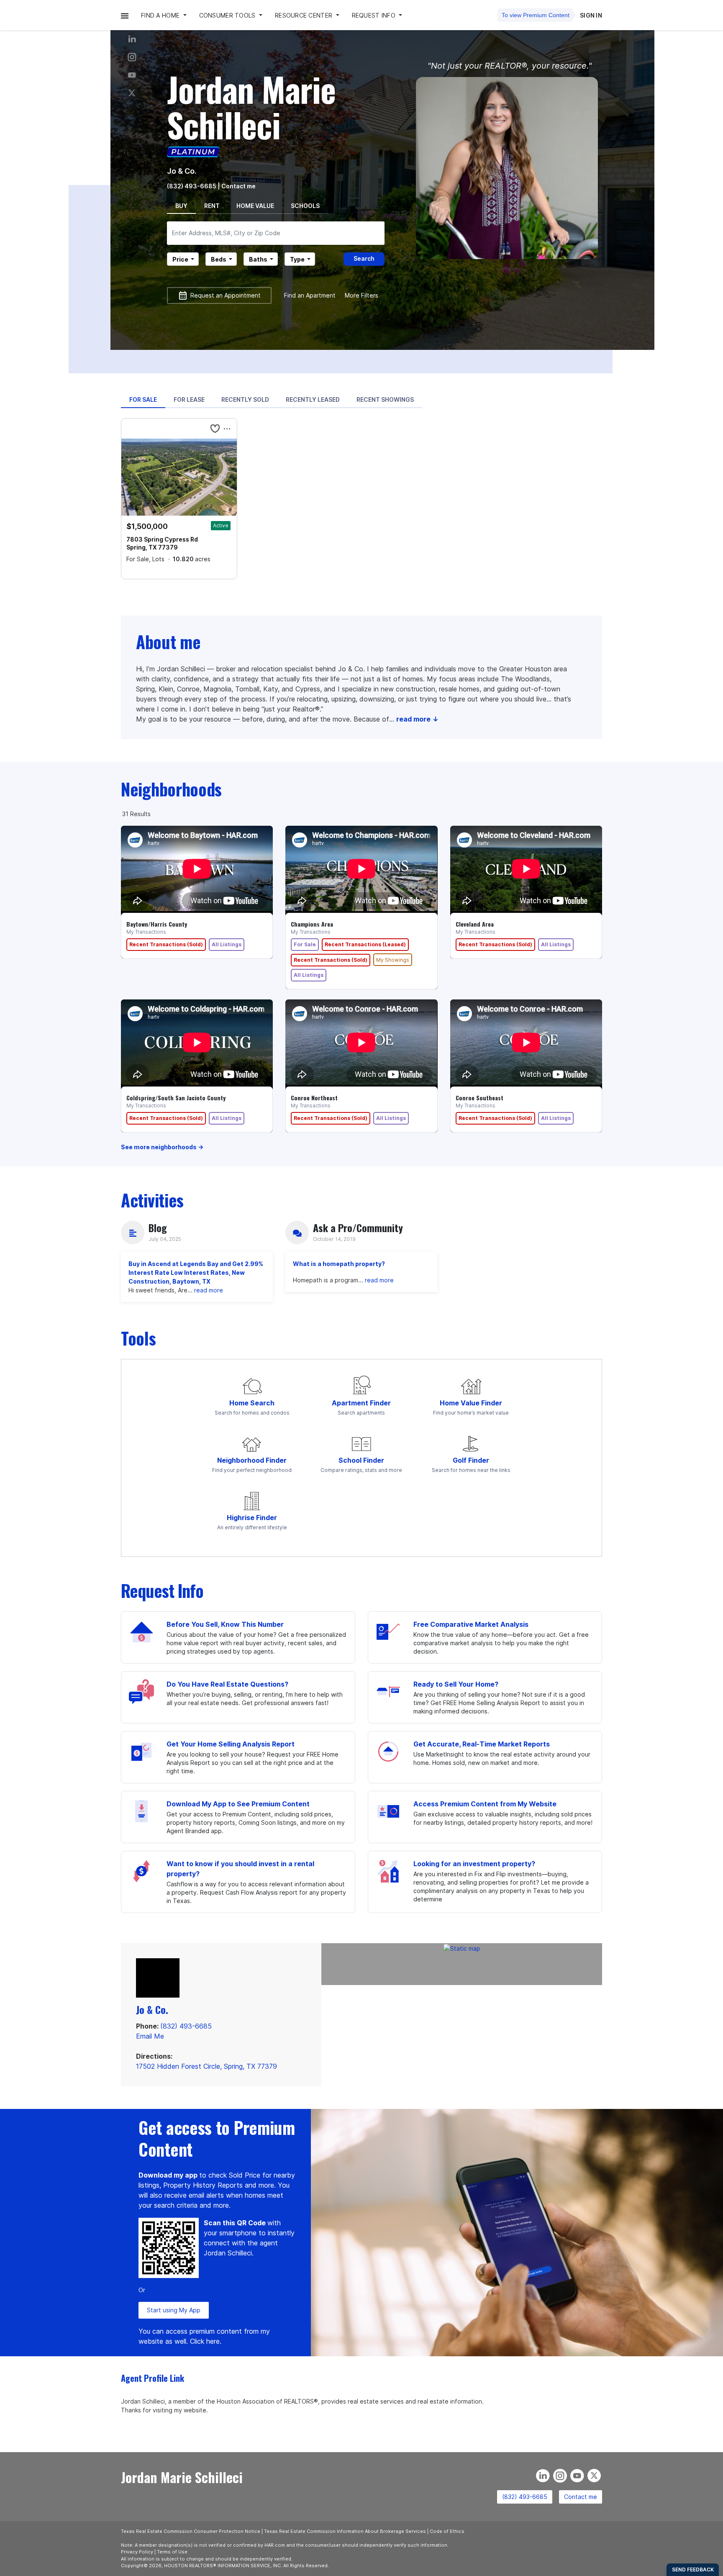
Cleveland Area (475, 924)
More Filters (361, 295)
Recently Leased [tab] (313, 399)
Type (297, 259)
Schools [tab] (305, 206)
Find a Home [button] (161, 15)
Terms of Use (172, 2552)
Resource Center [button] (304, 15)
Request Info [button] (375, 15)
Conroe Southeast (479, 1098)
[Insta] (132, 57)
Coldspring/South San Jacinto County (176, 1098)
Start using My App (174, 2310)
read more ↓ (417, 719)
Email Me (150, 2036)
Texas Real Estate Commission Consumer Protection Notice (191, 2531)
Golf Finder (471, 1460)
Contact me (581, 2497)
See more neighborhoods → (162, 1147)
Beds (219, 259)
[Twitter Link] (132, 93)
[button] (125, 15)
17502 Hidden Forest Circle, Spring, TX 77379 (206, 2066)
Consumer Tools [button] (228, 15)
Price (180, 259)
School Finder (361, 1460)
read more (209, 1290)
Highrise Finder (252, 1518)
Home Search (252, 1403)
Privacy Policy (137, 2552)
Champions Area (312, 924)
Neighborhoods (171, 789)
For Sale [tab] (143, 399)
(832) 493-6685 (192, 186)
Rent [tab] (212, 206)
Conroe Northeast (314, 1098)
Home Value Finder (471, 1403)
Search (364, 258)
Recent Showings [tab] (385, 399)
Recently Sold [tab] (245, 399)
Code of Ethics (447, 2531)
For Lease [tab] (189, 399)
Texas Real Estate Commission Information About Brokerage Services (345, 2531)
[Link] (132, 75)
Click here (205, 2341)
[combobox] (276, 233)
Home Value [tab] (255, 206)
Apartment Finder (361, 1403)
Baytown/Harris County (157, 924)
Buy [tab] (181, 206)
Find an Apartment (310, 295)
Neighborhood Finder (252, 1460)
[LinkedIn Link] (132, 39)
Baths (258, 259)
